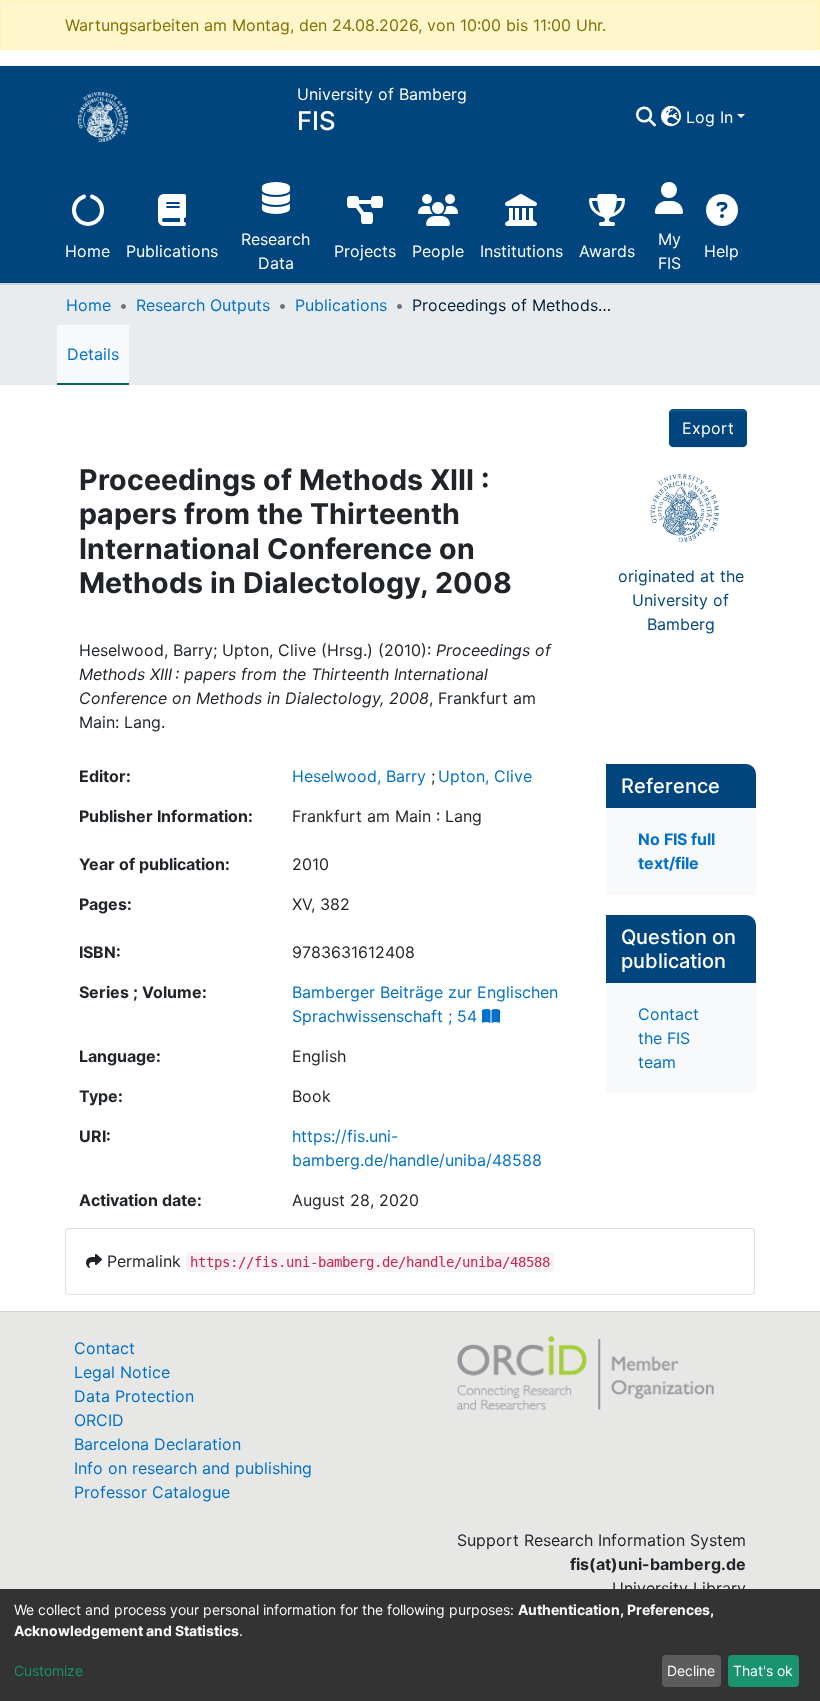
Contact (104, 1348)
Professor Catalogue (152, 1492)
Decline (691, 1670)
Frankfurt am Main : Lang (387, 816)
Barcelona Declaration (157, 1444)
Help (721, 251)
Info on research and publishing (193, 1468)
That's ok (763, 1670)
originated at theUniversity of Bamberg (681, 600)
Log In (709, 117)
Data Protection (134, 1396)
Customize (48, 1670)
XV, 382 (321, 904)
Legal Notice (122, 1372)
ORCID (99, 1420)
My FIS (669, 251)
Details (93, 354)
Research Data (275, 251)
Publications (172, 251)
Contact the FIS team (668, 1038)
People (438, 251)
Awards (607, 251)
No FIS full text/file (676, 851)
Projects (365, 251)
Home (87, 251)
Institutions (521, 251)
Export (708, 428)
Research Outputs (203, 305)
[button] (671, 117)
